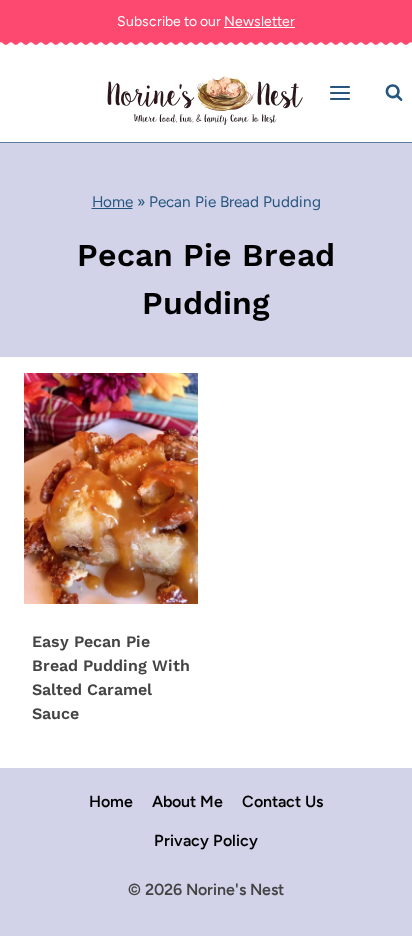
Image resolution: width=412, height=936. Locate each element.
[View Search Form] (394, 93)
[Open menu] (343, 93)
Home (112, 201)
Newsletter (259, 21)
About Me (187, 801)
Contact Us (282, 801)
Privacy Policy (206, 840)
